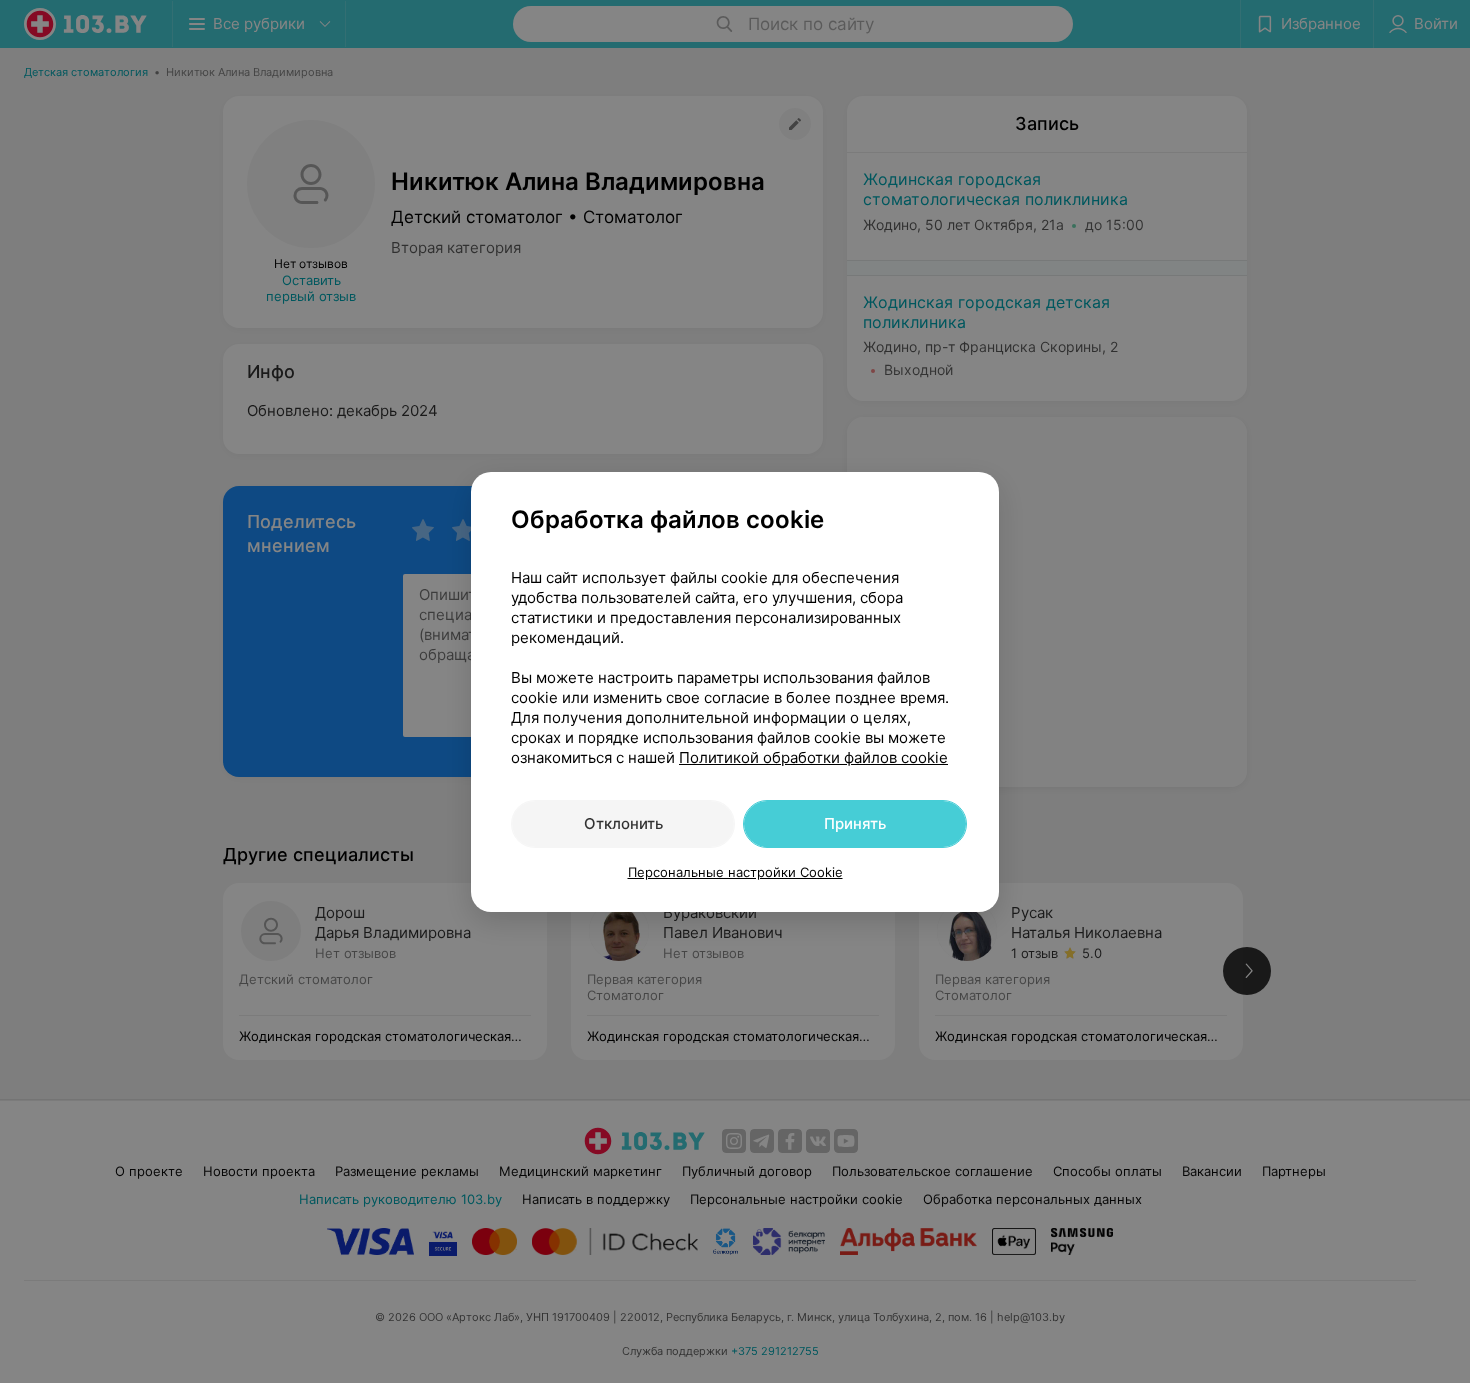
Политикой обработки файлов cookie (813, 757)
